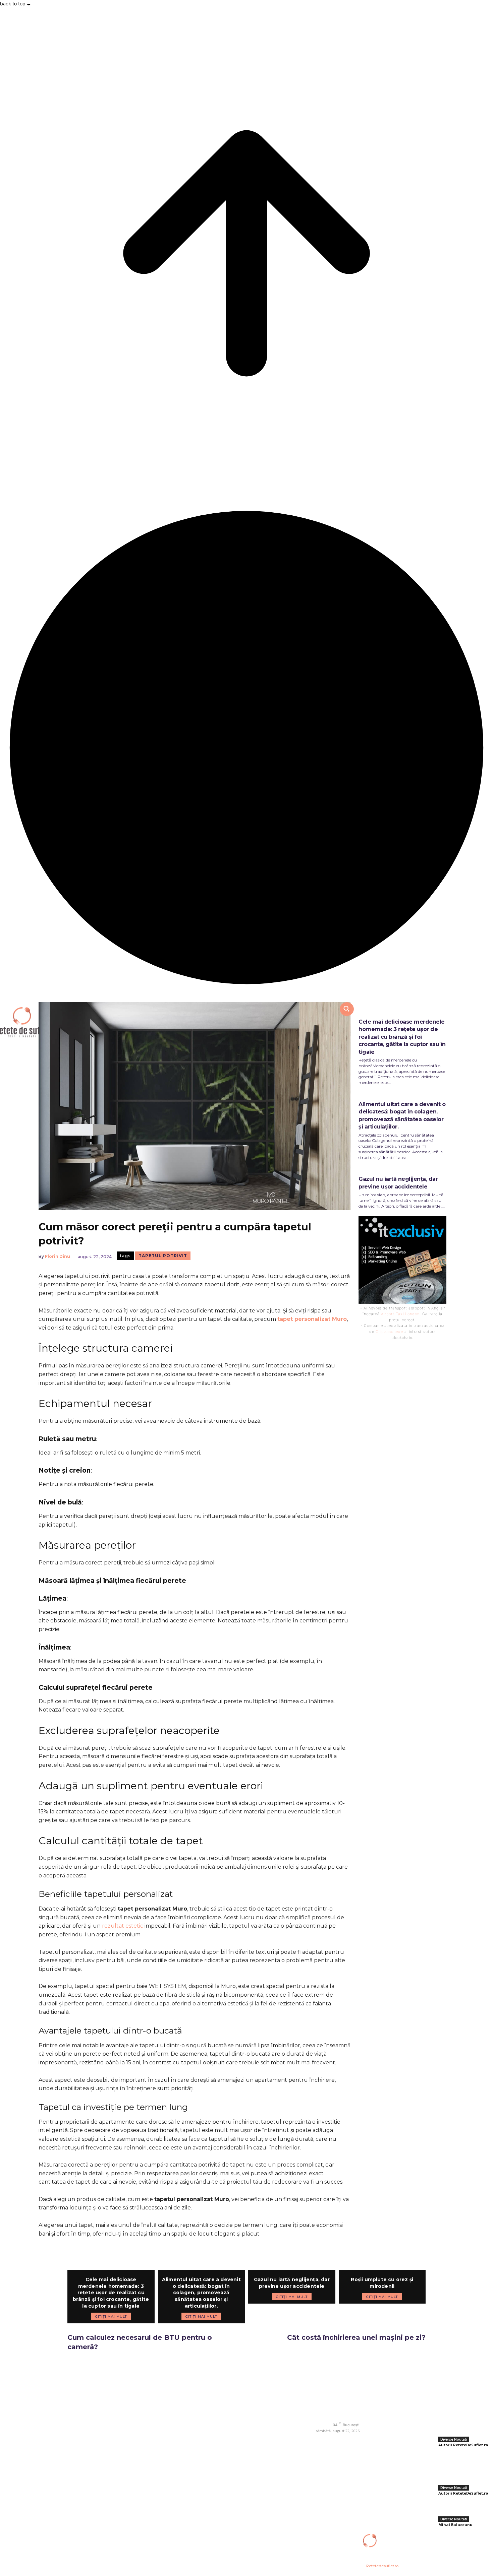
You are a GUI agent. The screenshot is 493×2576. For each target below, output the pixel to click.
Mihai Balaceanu (455, 2525)
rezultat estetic (123, 1926)
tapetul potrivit (163, 1256)
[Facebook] (309, 2440)
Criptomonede (389, 1332)
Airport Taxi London (400, 1314)
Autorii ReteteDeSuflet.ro (463, 2445)
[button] (346, 1009)
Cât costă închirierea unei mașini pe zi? (356, 2337)
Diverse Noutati (454, 2439)
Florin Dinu (58, 1256)
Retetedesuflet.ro (382, 2566)
